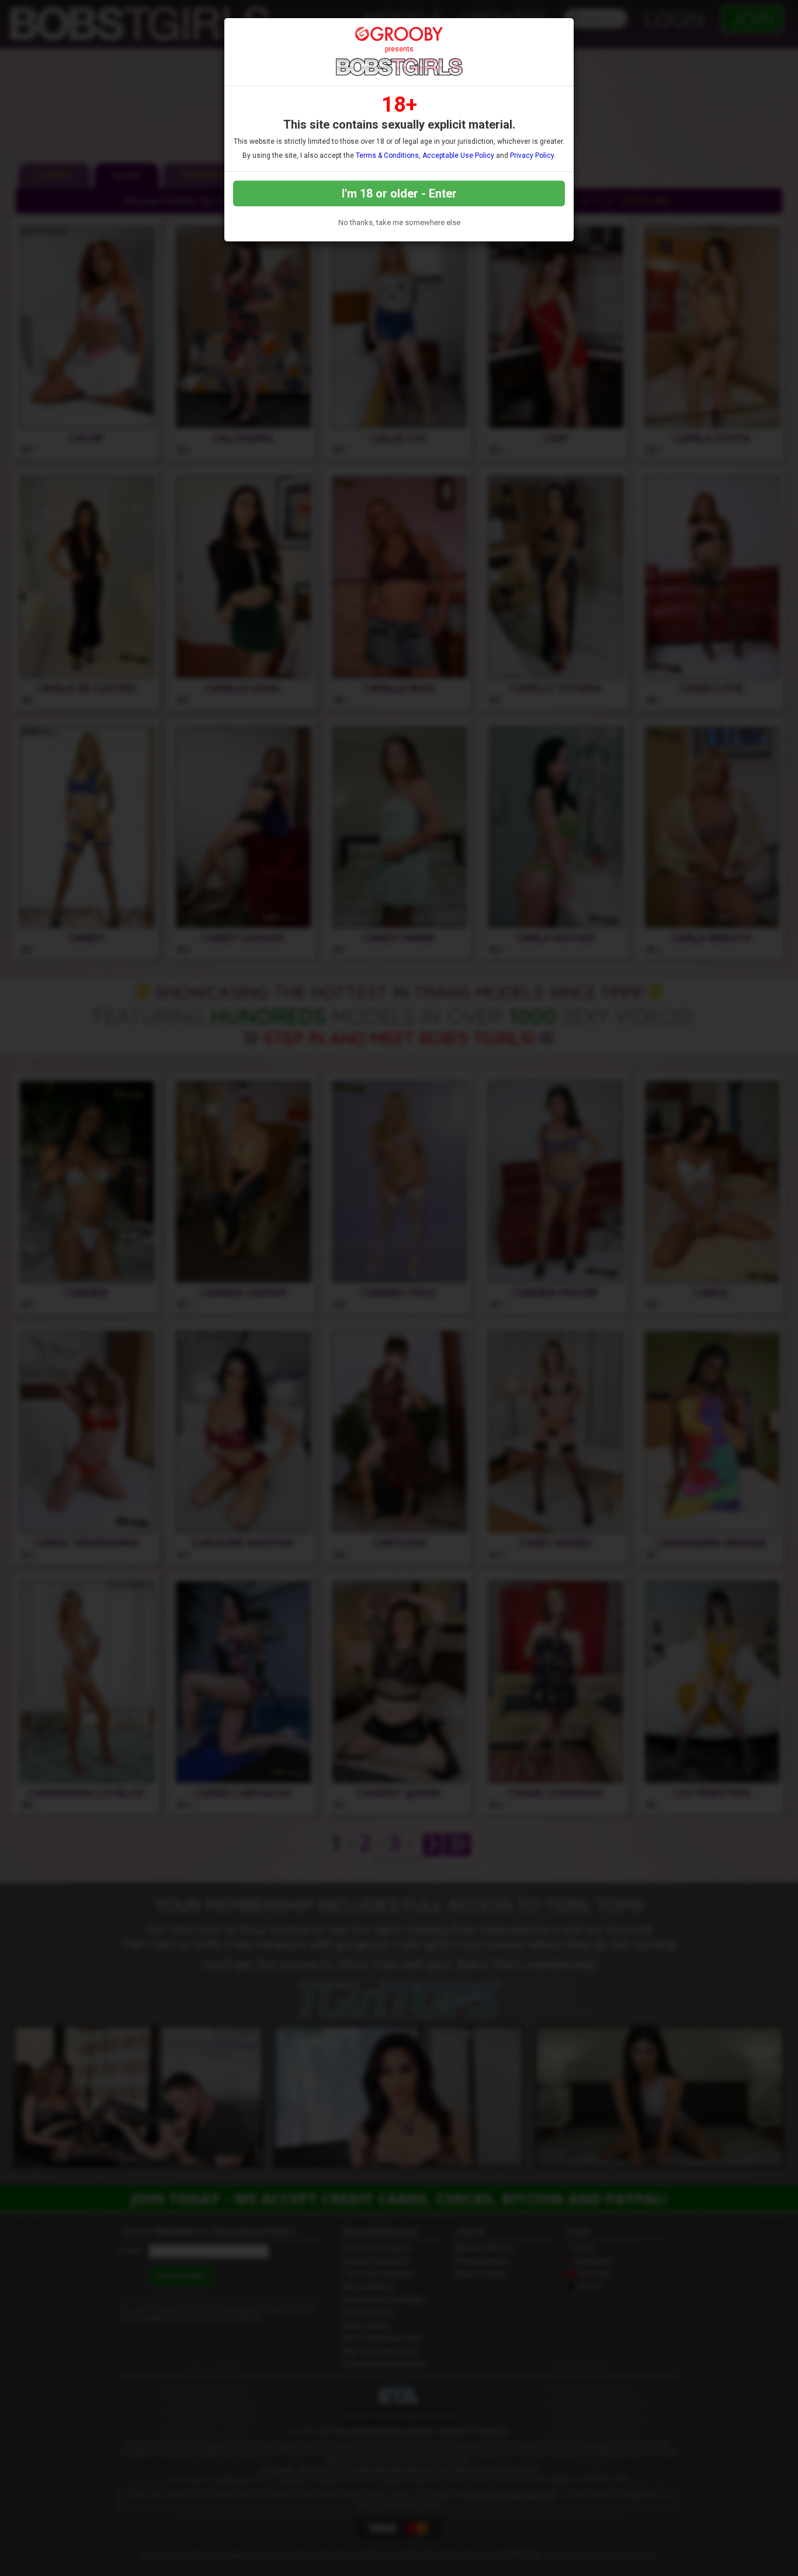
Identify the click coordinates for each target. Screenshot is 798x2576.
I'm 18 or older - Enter (399, 193)
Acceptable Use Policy (458, 155)
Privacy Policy (532, 155)
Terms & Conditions (387, 155)
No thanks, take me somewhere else (399, 222)
